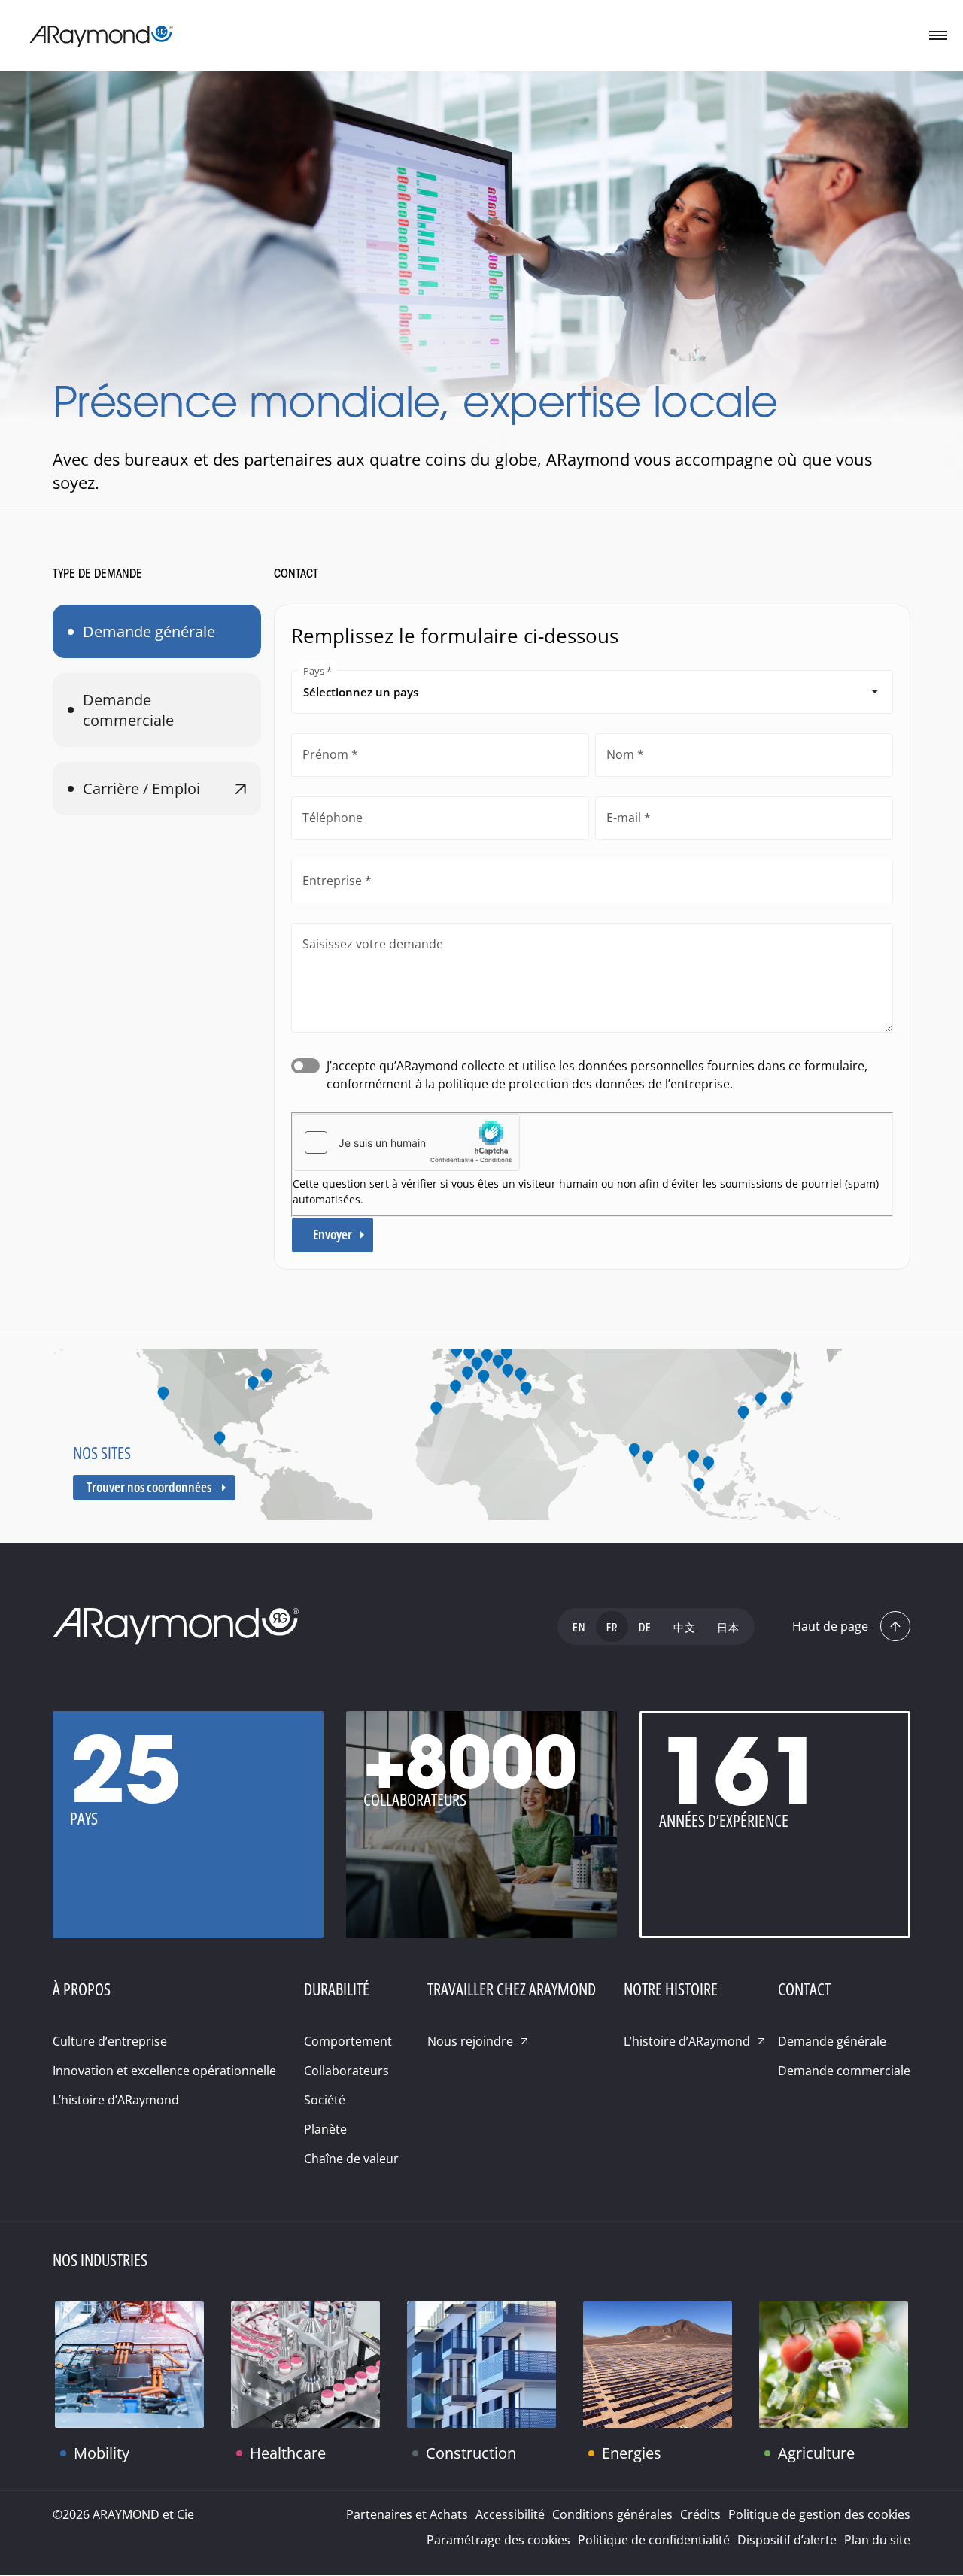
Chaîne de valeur (351, 2159)
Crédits (700, 2514)
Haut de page (830, 1626)
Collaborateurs (346, 2071)
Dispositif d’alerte (787, 2540)
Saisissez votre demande (373, 944)
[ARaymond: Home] (102, 36)
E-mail (624, 818)
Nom (620, 754)
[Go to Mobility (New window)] (129, 2365)
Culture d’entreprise (110, 2041)
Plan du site (877, 2540)
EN (579, 1629)
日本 (728, 1629)
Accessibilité (510, 2514)
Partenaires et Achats (407, 2514)
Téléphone (333, 818)
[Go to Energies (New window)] (658, 2365)
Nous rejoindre (470, 2041)
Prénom (325, 754)
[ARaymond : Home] (176, 1627)
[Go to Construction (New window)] (481, 2365)
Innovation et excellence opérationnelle (164, 2071)
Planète (325, 2129)
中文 (685, 1629)
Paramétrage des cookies (498, 2540)
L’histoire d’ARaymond (116, 2100)
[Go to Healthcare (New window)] (305, 2365)
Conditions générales (612, 2514)
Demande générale (149, 631)
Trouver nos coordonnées (149, 1487)
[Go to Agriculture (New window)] (834, 2365)
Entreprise (332, 881)
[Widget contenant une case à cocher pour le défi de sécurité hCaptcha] (406, 1142)
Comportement (348, 2041)
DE (645, 1629)
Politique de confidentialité (654, 2540)
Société (325, 2100)
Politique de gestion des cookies (819, 2514)
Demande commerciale (128, 710)
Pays (314, 671)
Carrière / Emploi (141, 789)
